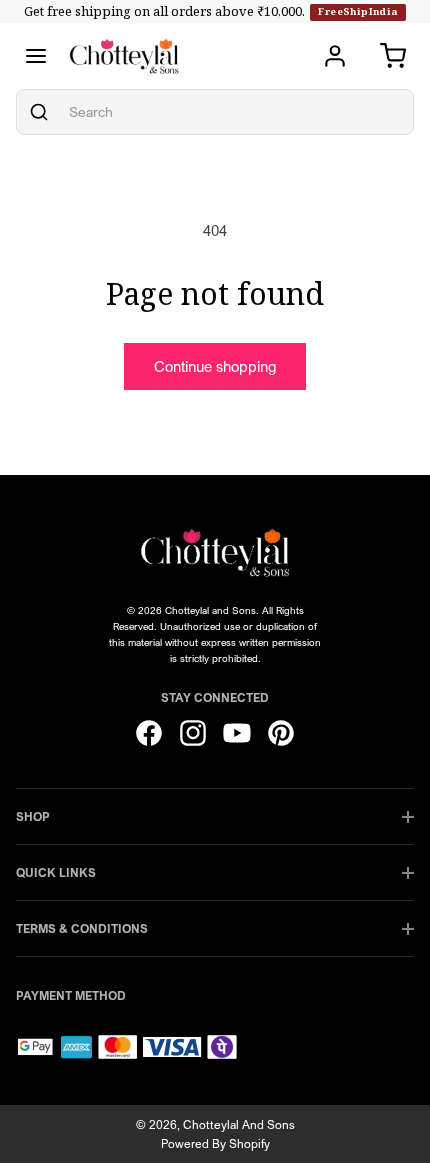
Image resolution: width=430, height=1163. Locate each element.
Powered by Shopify (215, 1143)
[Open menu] (36, 56)
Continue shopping (215, 366)
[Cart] (393, 56)
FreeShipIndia (357, 11)
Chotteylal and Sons (239, 1124)
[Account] (335, 56)
